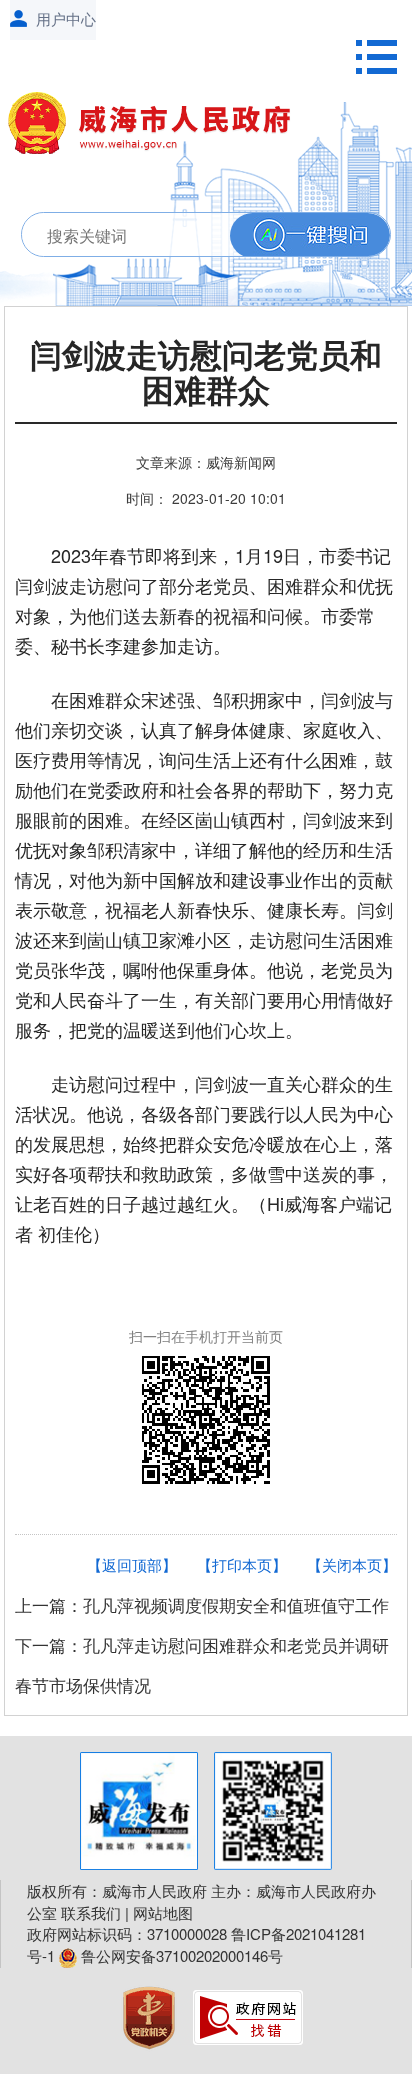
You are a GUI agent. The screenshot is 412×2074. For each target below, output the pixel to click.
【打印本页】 (242, 1564)
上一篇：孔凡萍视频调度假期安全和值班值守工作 (202, 1604)
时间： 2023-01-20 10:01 (206, 498)
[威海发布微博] (139, 1811)
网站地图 (163, 1912)
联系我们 (91, 1912)
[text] (177, 235)
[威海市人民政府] (158, 127)
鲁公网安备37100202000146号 (180, 1955)
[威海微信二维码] (273, 1811)
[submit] (310, 235)
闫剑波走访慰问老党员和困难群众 (206, 374)
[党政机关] (151, 2015)
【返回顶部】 (132, 1564)
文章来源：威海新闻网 (206, 462)
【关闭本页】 (352, 1564)
